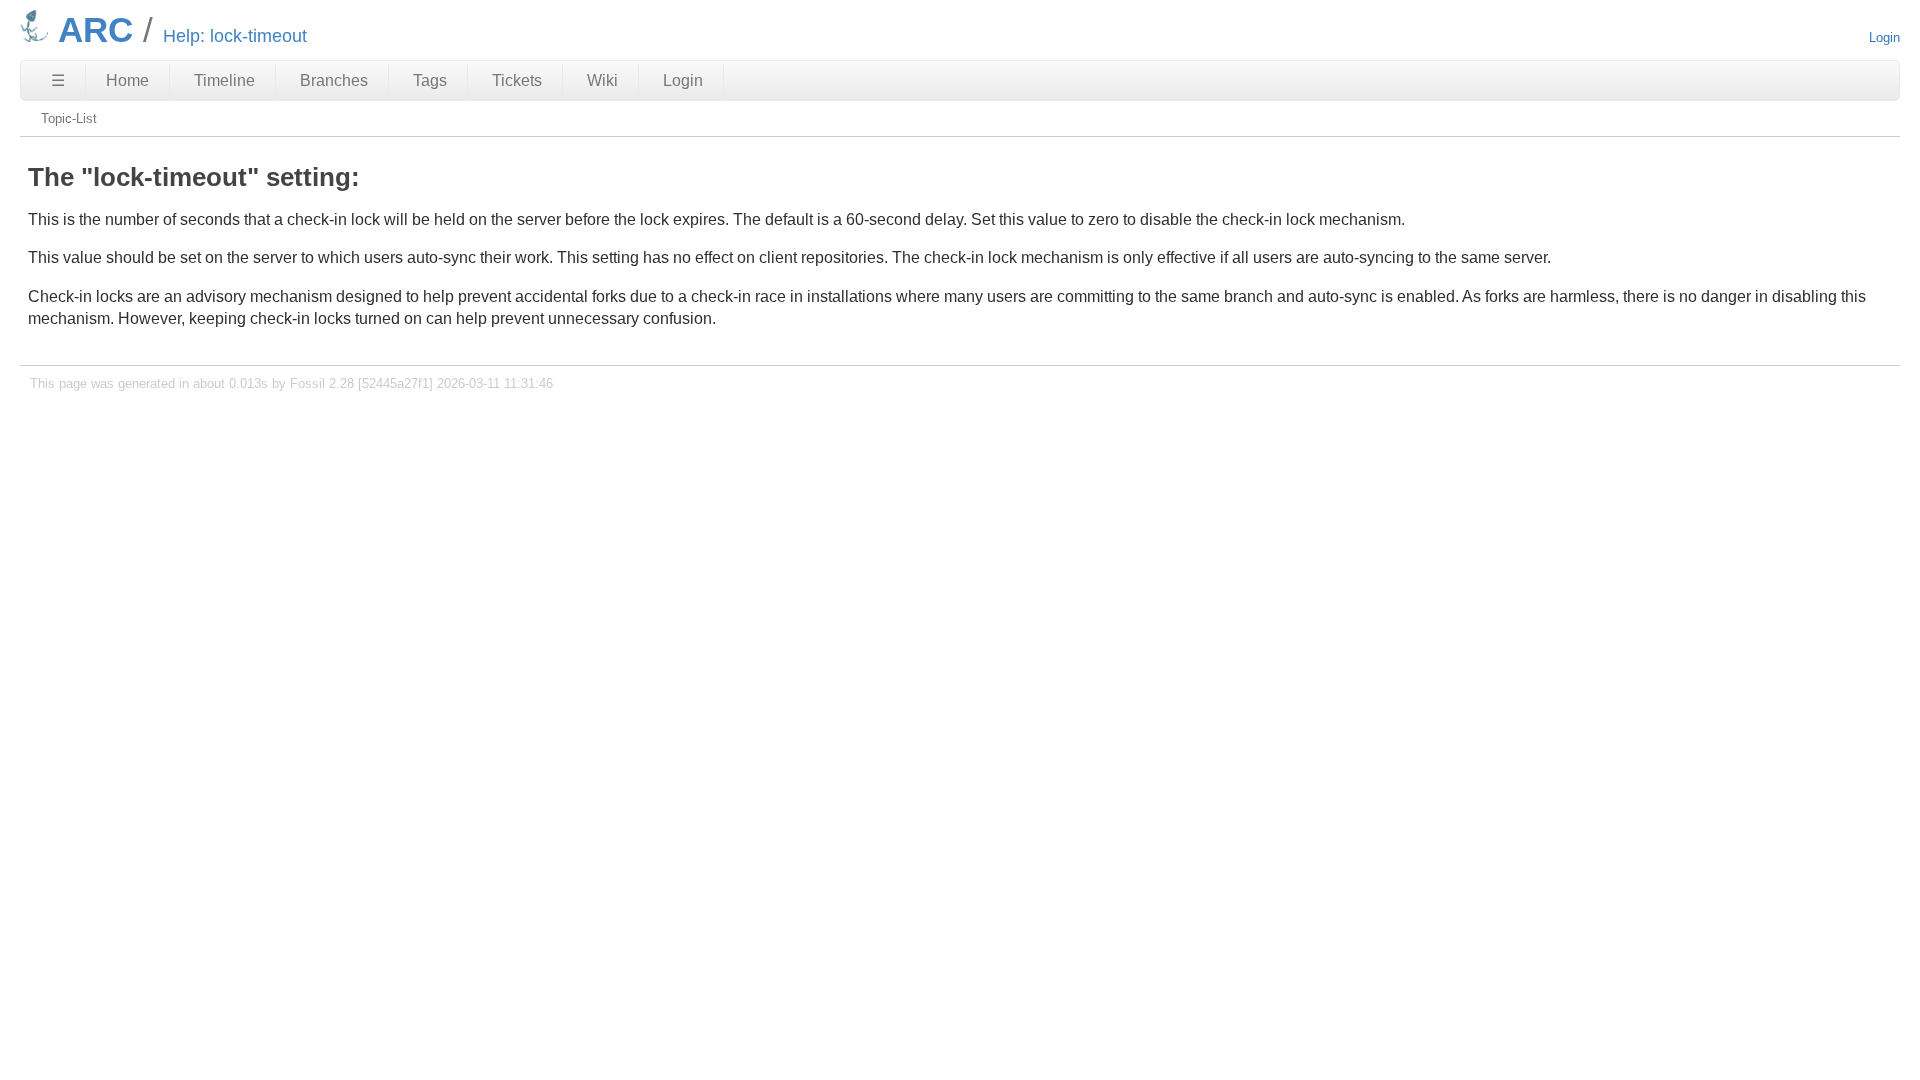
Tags (430, 80)
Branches (334, 80)
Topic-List (69, 118)
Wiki (602, 80)
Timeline (224, 80)
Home (127, 80)
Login (1884, 37)
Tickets (517, 80)
